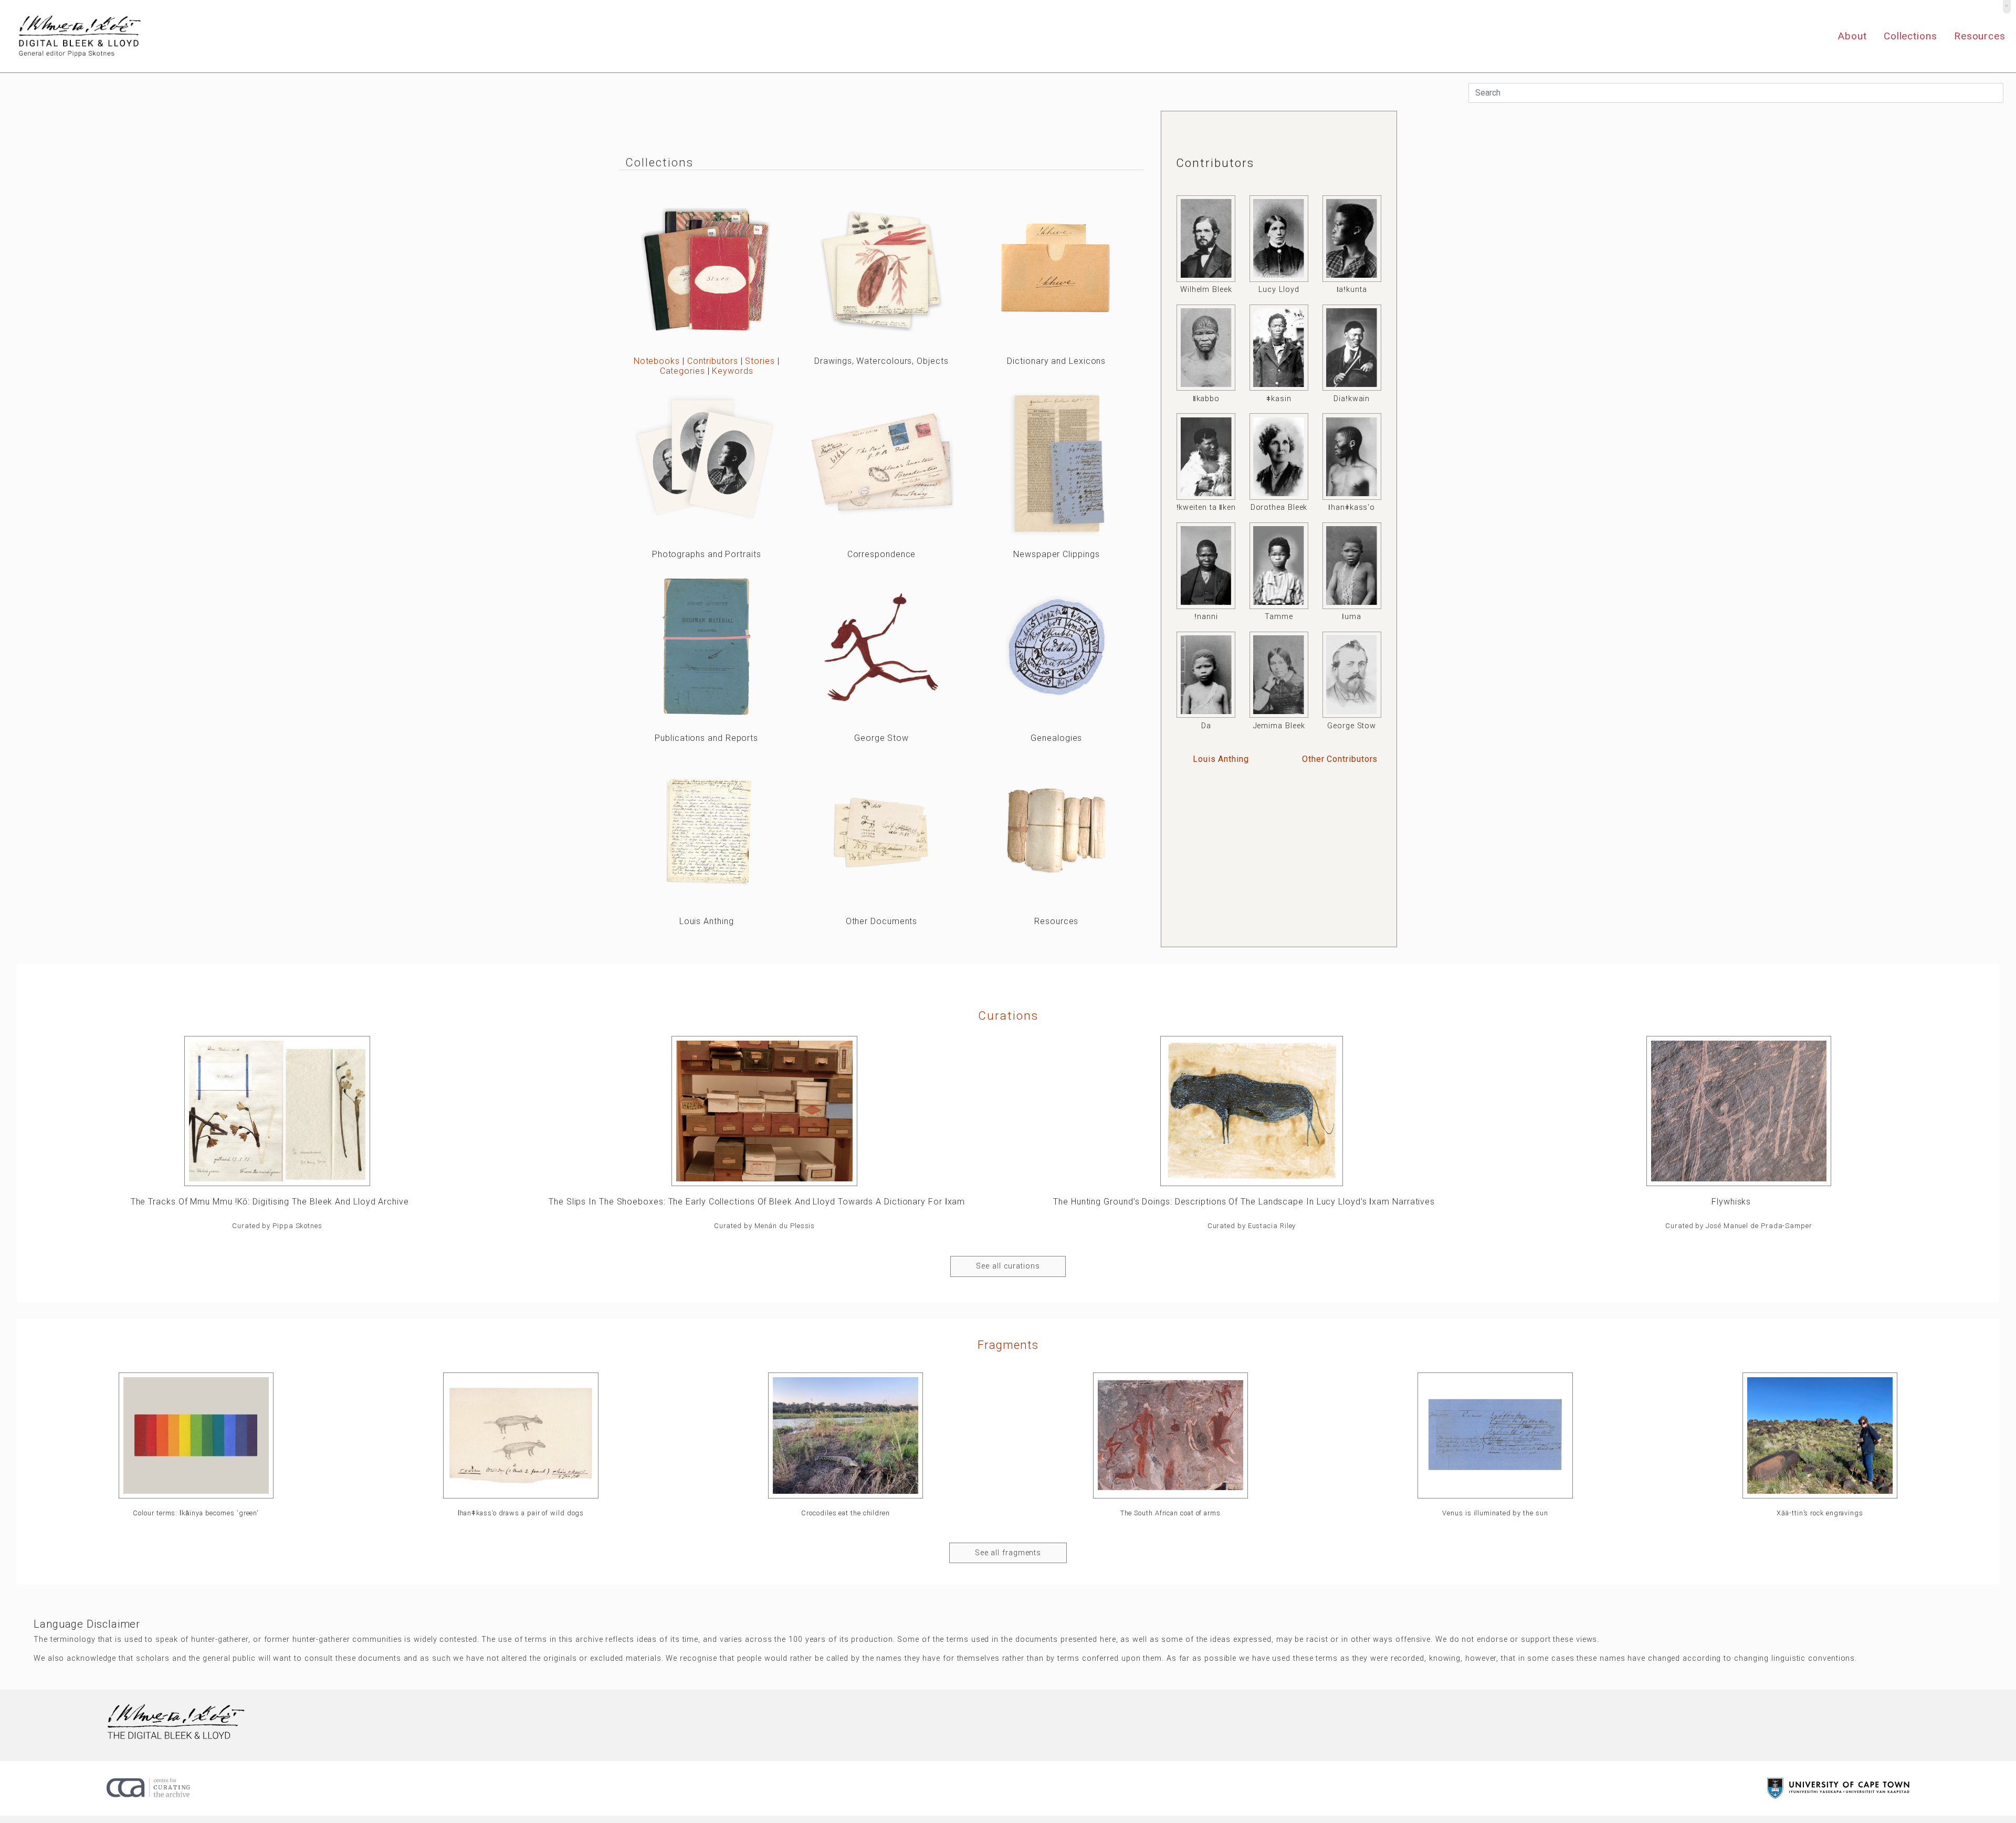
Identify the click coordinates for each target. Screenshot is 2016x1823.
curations (1008, 1015)
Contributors (713, 361)
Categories (682, 371)
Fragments (1008, 1345)
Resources (1980, 36)
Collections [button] (1910, 36)
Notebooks (657, 361)
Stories (760, 361)
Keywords (732, 371)
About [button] (1852, 36)
